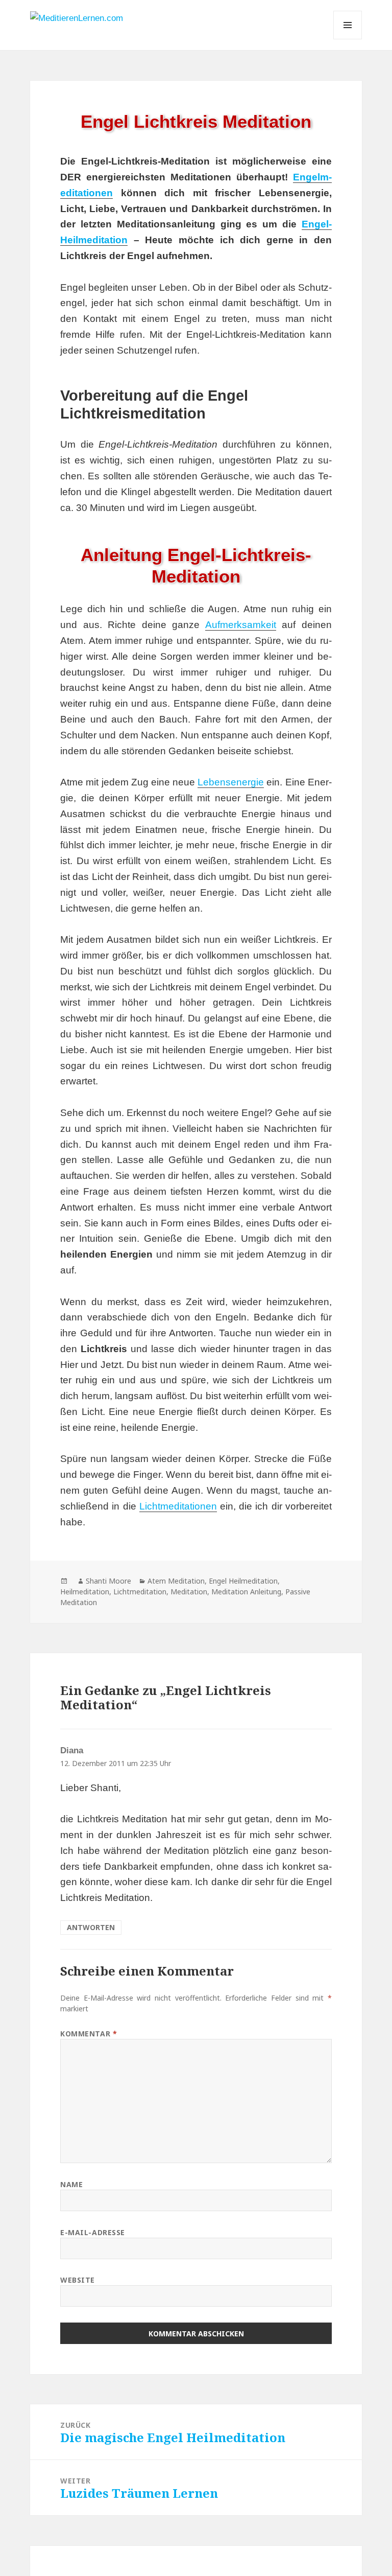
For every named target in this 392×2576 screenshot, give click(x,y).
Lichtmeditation (140, 1592)
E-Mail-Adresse (93, 2232)
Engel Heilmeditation (243, 1581)
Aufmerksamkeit (241, 625)
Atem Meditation (176, 1581)
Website (78, 2280)
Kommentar (89, 2034)
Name (71, 2184)
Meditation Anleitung (246, 1592)
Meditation (189, 1592)
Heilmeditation (85, 1592)
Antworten (91, 1927)
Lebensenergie (231, 782)
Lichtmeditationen (178, 1506)
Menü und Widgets (348, 39)
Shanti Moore (108, 1581)
